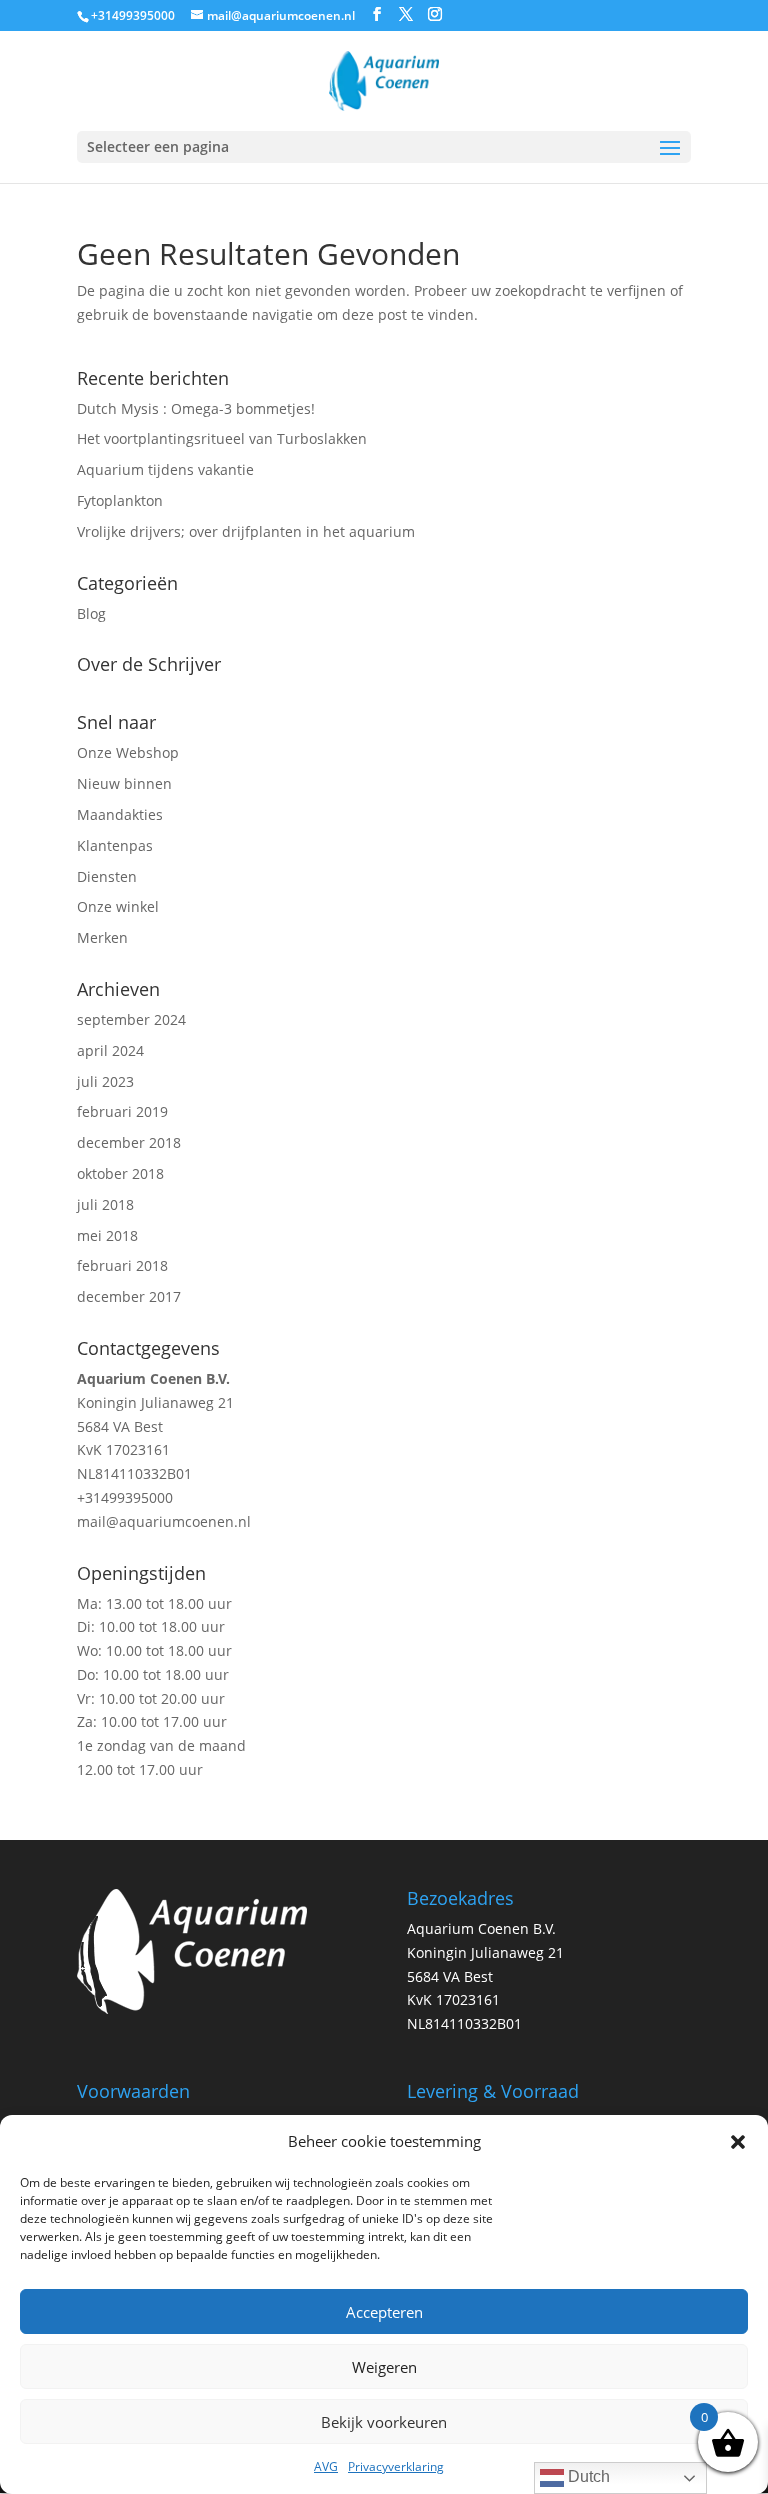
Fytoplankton (120, 500)
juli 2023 (105, 1081)
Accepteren (384, 2312)
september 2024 (131, 1019)
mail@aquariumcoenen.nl (164, 1521)
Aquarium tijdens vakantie (165, 469)
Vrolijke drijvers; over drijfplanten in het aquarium (246, 531)
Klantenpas (115, 845)
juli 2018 (105, 1204)
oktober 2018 (120, 1173)
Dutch (587, 2476)
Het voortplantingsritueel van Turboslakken (222, 438)
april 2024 (110, 1050)
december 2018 (129, 1142)
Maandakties (120, 814)
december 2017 (129, 1296)
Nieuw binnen (124, 783)
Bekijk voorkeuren (384, 2422)
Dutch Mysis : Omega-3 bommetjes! (196, 408)
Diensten (107, 876)
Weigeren (384, 2367)
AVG (326, 2466)
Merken (102, 937)
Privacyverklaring (396, 2466)
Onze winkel (118, 906)
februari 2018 (122, 1265)
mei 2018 (107, 1235)
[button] (738, 2142)
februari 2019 (122, 1111)
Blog (91, 613)
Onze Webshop (128, 752)
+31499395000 (125, 1497)
